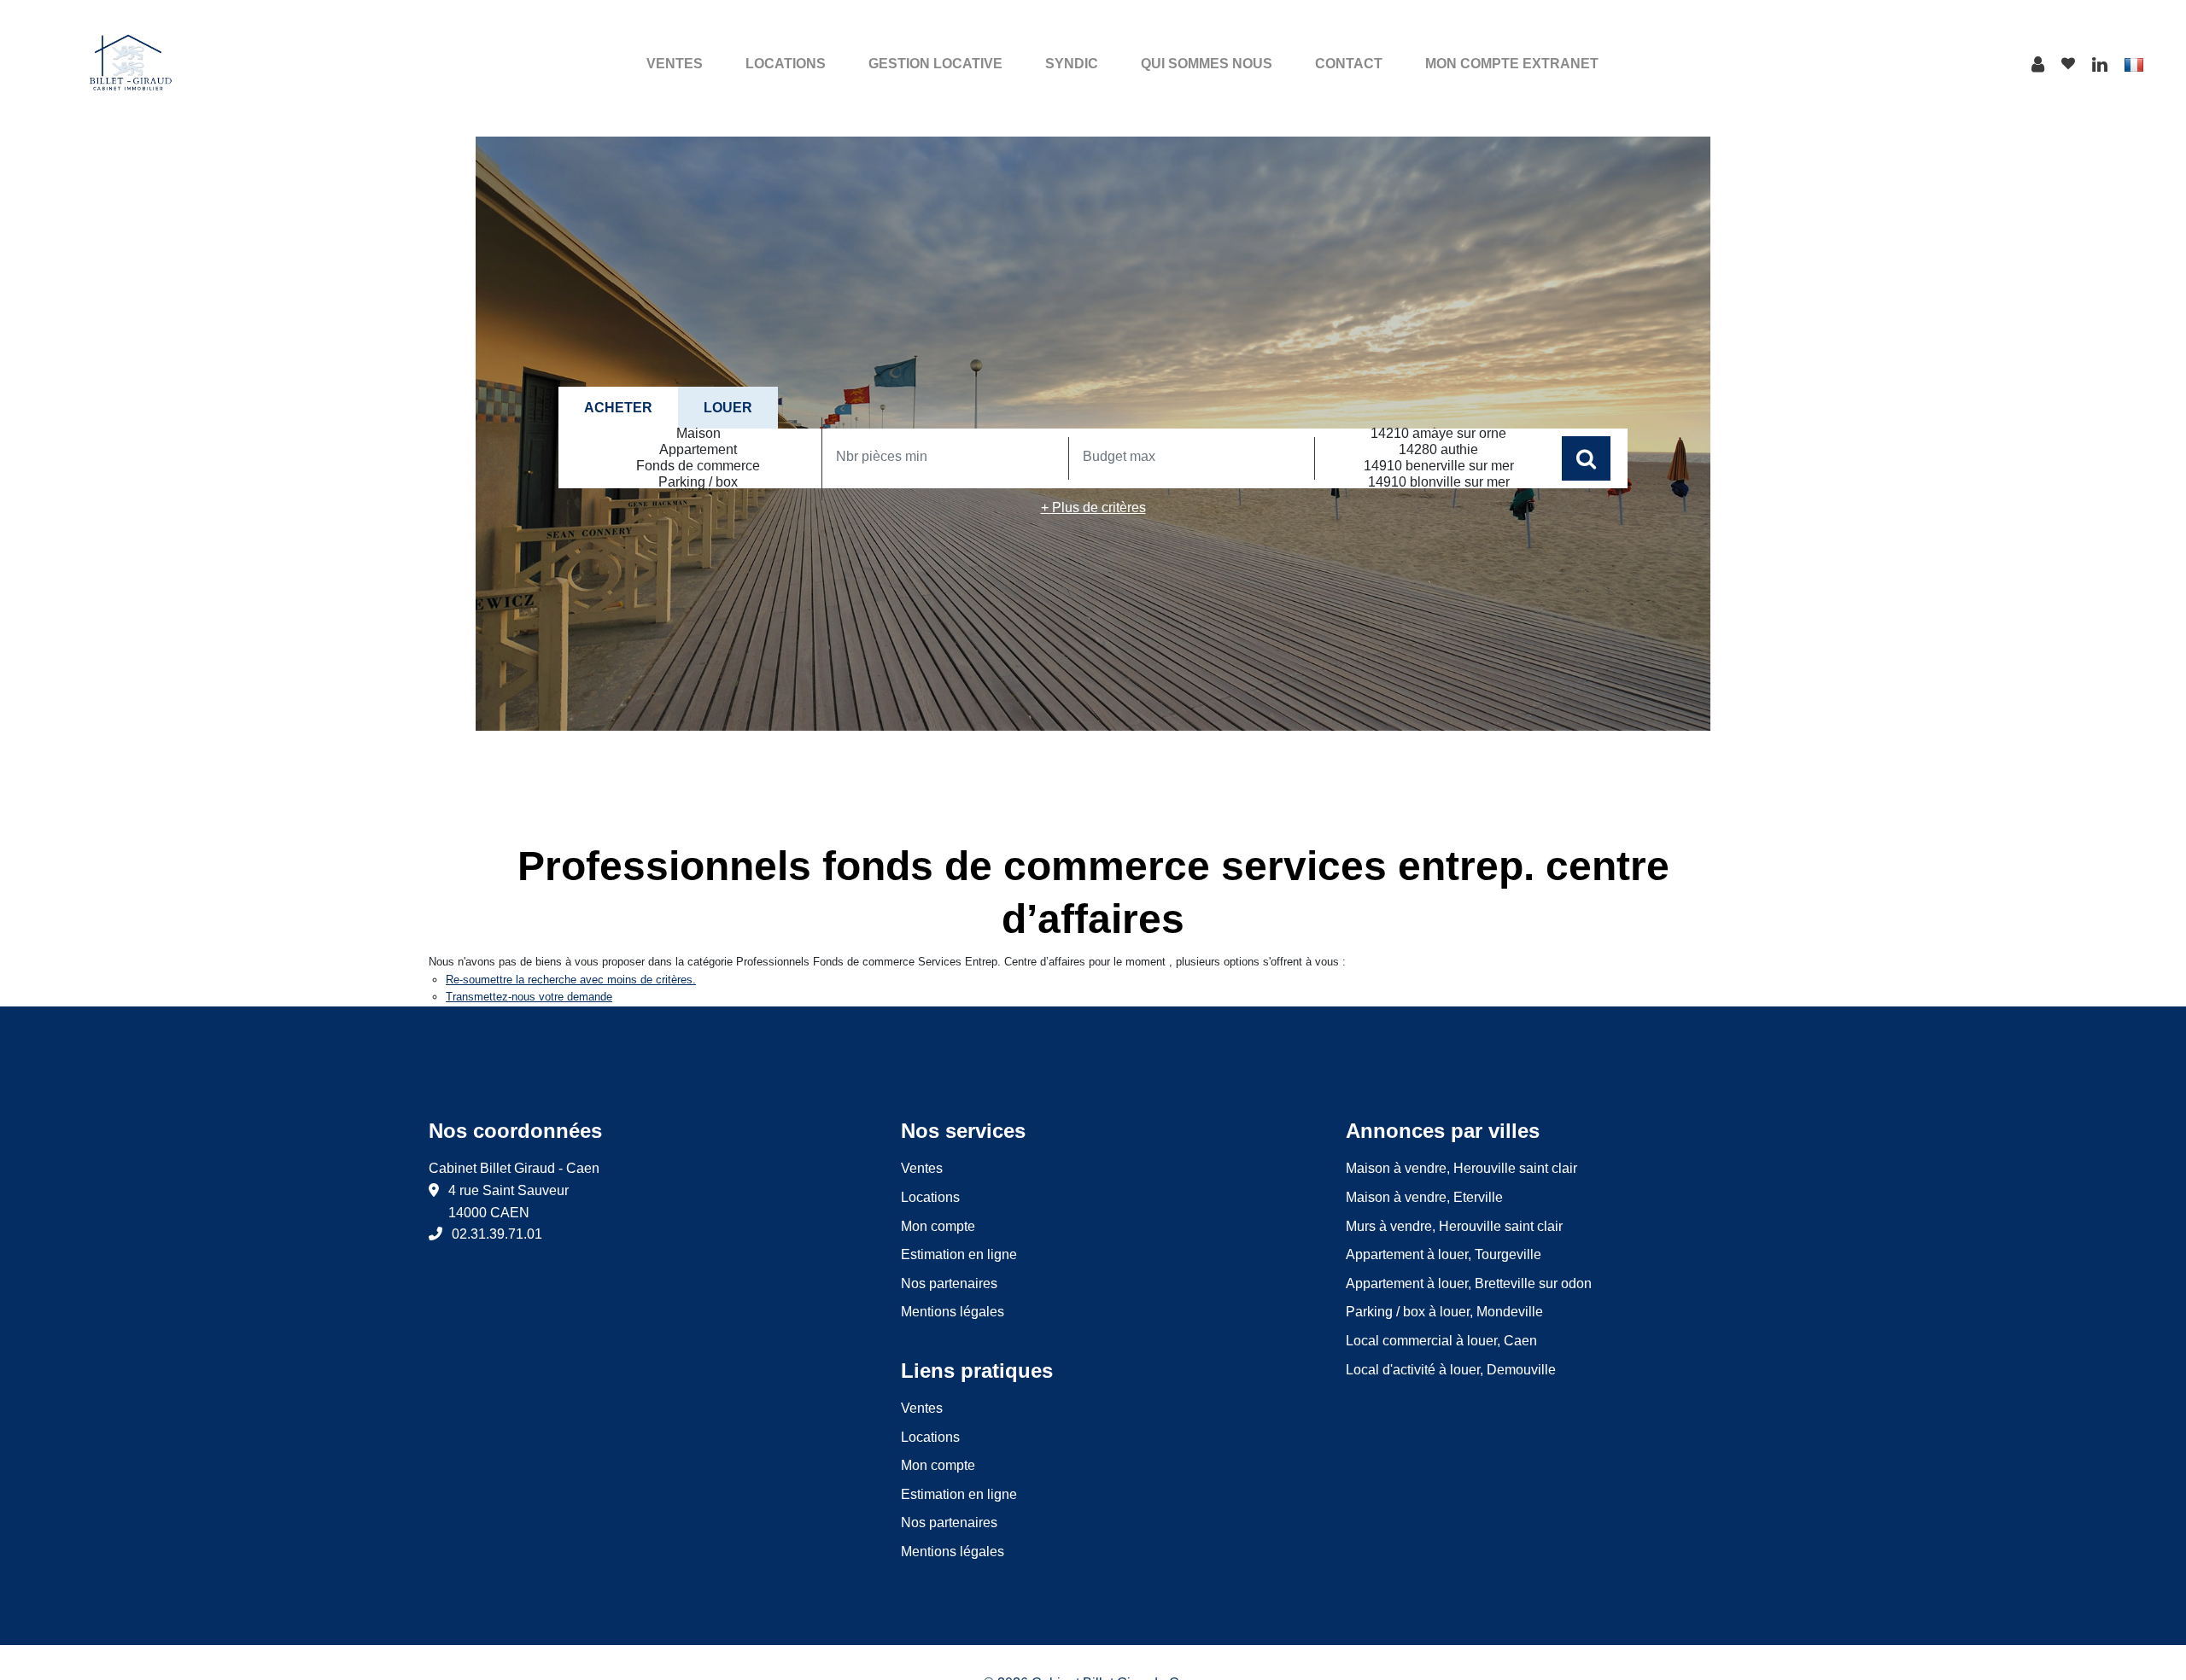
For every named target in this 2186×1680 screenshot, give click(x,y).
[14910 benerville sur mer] (1438, 467)
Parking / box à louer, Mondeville (1444, 1312)
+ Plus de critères (1093, 507)
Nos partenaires (949, 1283)
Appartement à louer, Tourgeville (1444, 1254)
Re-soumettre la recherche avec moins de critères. (571, 980)
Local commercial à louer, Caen (1441, 1341)
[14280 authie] (1438, 450)
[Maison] (698, 434)
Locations (930, 1197)
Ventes (922, 1168)
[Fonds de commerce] (698, 467)
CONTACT (1349, 64)
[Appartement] (698, 450)
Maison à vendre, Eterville (1424, 1197)
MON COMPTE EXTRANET (1512, 64)
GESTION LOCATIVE (935, 64)
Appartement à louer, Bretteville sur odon (1469, 1283)
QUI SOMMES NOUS (1207, 64)
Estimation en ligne (959, 1254)
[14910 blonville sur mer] (1438, 483)
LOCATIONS (786, 64)
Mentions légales (953, 1312)
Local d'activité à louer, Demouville (1451, 1370)
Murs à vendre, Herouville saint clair (1454, 1226)
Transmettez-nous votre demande (529, 997)
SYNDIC (1072, 64)
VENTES (675, 64)
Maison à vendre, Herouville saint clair (1461, 1168)
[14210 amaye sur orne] (1438, 434)
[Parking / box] (698, 483)
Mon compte (938, 1226)
